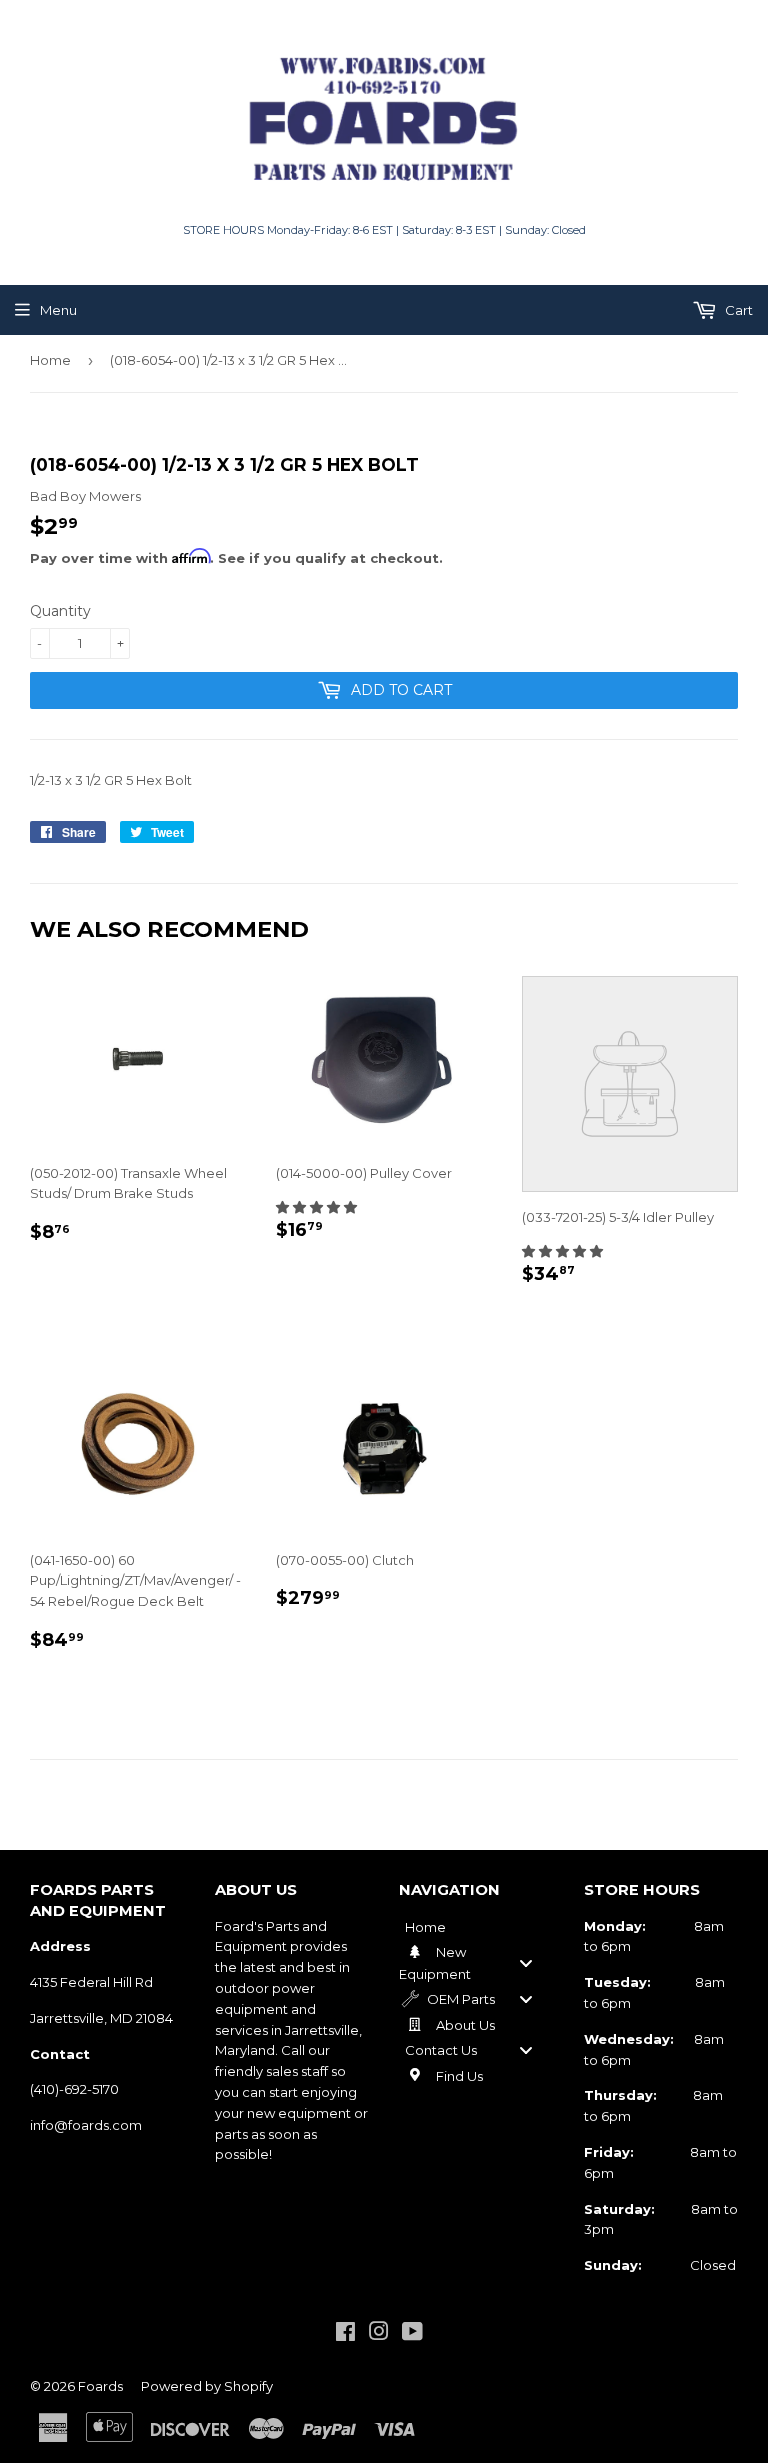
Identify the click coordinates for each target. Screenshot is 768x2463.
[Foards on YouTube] (412, 2334)
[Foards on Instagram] (379, 2334)
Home (50, 360)
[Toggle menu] (526, 1962)
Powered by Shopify (207, 2386)
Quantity (60, 611)
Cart (737, 310)
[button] (316, 1207)
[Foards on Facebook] (345, 2334)
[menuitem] (476, 1927)
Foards (100, 2386)
